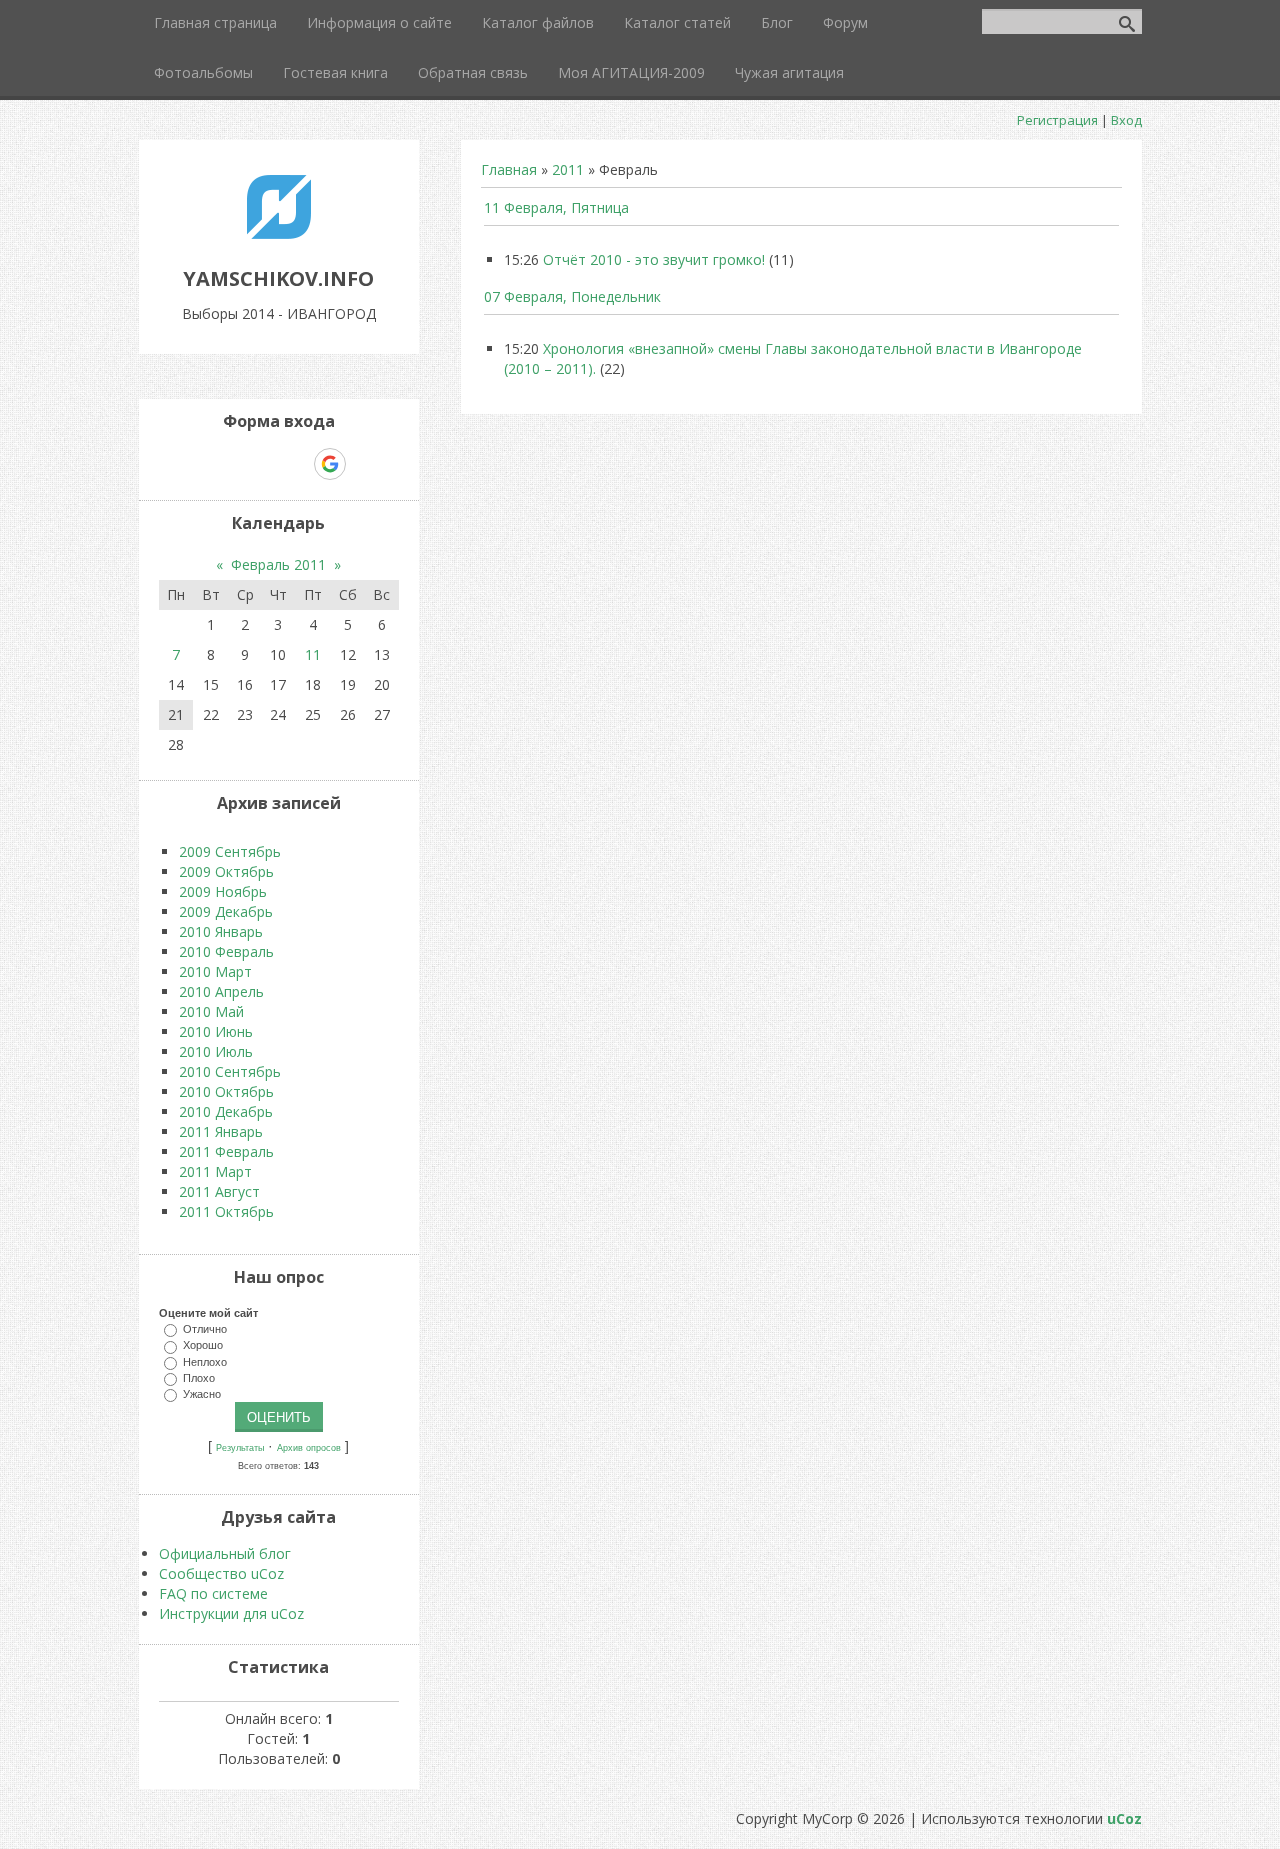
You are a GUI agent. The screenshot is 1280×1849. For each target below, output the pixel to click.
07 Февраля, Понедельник (572, 296)
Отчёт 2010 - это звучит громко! (654, 259)
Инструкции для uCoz (231, 1613)
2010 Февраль (226, 951)
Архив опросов (309, 1448)
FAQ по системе (213, 1593)
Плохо (199, 1377)
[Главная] (279, 233)
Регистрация (1057, 120)
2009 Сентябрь (230, 851)
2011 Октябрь (226, 1211)
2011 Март (215, 1171)
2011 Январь (221, 1131)
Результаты (240, 1448)
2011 (568, 169)
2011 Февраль (226, 1151)
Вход (1126, 120)
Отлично (205, 1329)
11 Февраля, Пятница (556, 207)
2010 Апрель (221, 991)
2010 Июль (216, 1051)
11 (313, 654)
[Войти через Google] (330, 464)
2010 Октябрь (226, 1091)
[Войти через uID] (193, 464)
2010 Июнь (216, 1031)
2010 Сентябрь (230, 1071)
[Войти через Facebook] (261, 464)
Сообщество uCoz (221, 1573)
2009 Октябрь (226, 871)
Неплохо (205, 1361)
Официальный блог (225, 1553)
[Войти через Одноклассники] (365, 464)
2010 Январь (221, 931)
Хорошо (203, 1345)
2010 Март (215, 971)
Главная (509, 169)
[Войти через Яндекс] (295, 464)
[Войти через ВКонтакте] (227, 464)
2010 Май (211, 1011)
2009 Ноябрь (223, 891)
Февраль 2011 (278, 564)
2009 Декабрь (226, 911)
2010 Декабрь (226, 1111)
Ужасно (202, 1394)
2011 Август (219, 1191)
